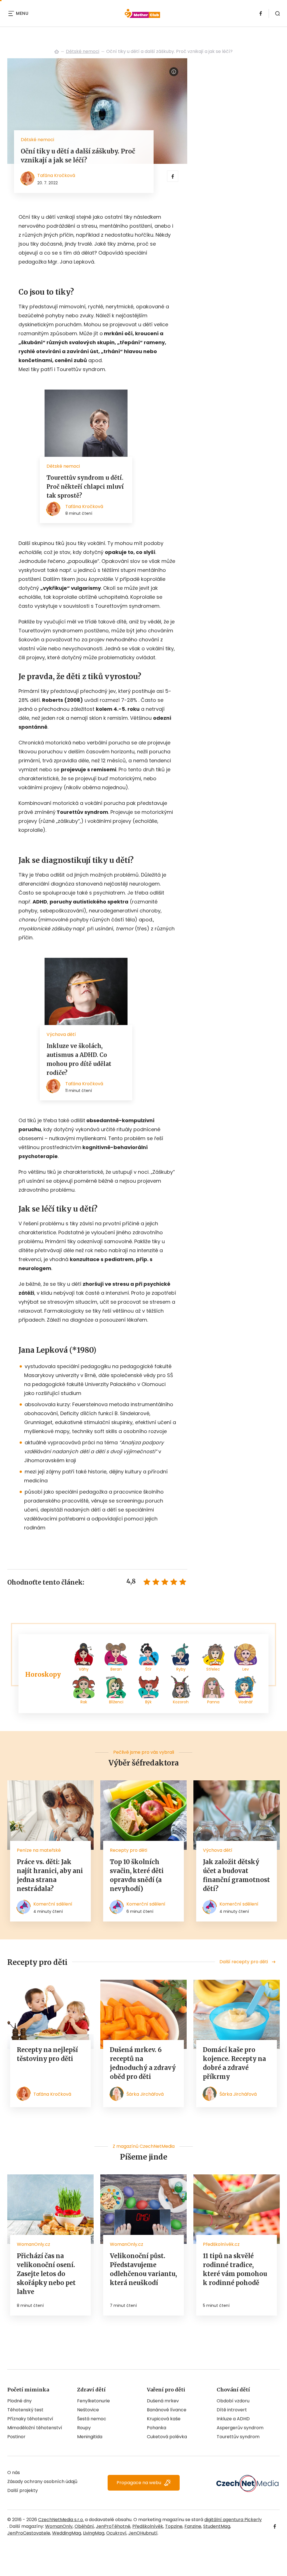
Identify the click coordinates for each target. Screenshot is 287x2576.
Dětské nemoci (83, 51)
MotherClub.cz (57, 52)
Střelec (213, 1669)
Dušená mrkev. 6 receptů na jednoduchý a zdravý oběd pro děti (143, 2063)
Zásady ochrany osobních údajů (42, 2481)
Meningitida (90, 2437)
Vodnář (246, 1702)
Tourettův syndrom (238, 2437)
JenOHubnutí (143, 2533)
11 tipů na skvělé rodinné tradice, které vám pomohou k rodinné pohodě (235, 2269)
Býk (148, 1702)
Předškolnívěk (148, 2526)
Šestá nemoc (92, 2419)
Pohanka (157, 2428)
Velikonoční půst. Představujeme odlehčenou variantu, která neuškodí (143, 2269)
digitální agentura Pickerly (233, 2520)
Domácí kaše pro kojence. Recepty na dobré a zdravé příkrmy (234, 2063)
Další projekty (23, 2490)
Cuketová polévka (167, 2437)
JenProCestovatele (29, 2533)
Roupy (84, 2428)
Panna (213, 1702)
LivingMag (94, 2533)
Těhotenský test (25, 2410)
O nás (14, 2473)
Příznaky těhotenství (30, 2419)
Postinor (16, 2437)
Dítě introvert (232, 2410)
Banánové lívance (167, 2410)
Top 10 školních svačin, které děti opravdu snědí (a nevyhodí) (137, 1875)
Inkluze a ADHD (233, 2419)
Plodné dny (19, 2401)
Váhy (84, 1669)
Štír (148, 1669)
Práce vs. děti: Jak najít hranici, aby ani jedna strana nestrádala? (50, 1875)
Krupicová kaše (164, 2419)
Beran (116, 1669)
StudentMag (217, 2526)
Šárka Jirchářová (145, 2094)
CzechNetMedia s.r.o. (61, 2520)
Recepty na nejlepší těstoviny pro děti (47, 2054)
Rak (84, 1702)
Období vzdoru (233, 2401)
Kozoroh (181, 1702)
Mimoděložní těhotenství (35, 2428)
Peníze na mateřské (39, 1850)
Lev (246, 1669)
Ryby (181, 1669)
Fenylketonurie (93, 2401)
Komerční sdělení (53, 1904)
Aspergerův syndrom (240, 2428)
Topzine (174, 2526)
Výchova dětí (218, 1850)
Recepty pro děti (129, 1850)
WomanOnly (59, 2526)
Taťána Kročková (56, 175)
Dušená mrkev (163, 2401)
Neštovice (88, 2410)
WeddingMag (67, 2533)
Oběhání (84, 2526)
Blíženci (116, 1702)
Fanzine (193, 2526)
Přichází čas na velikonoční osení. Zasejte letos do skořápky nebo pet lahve (46, 2274)
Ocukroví (116, 2533)
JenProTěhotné (113, 2526)
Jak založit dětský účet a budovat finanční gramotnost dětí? (236, 1875)
